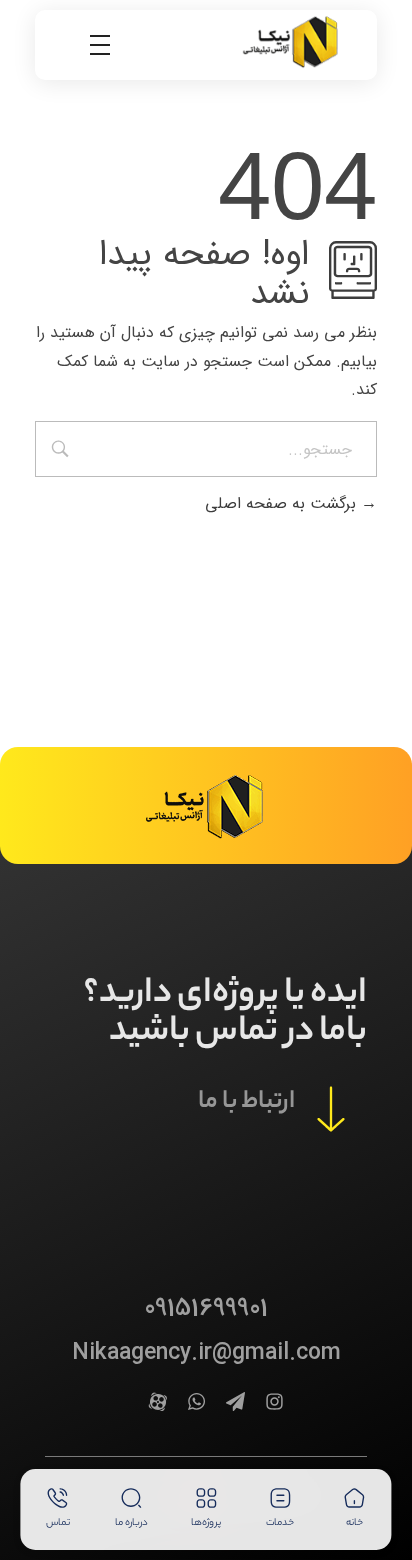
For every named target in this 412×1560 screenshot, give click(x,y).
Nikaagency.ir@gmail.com (206, 1353)
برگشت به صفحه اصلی (283, 503)
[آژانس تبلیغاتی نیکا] (292, 41)
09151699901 (206, 1308)
